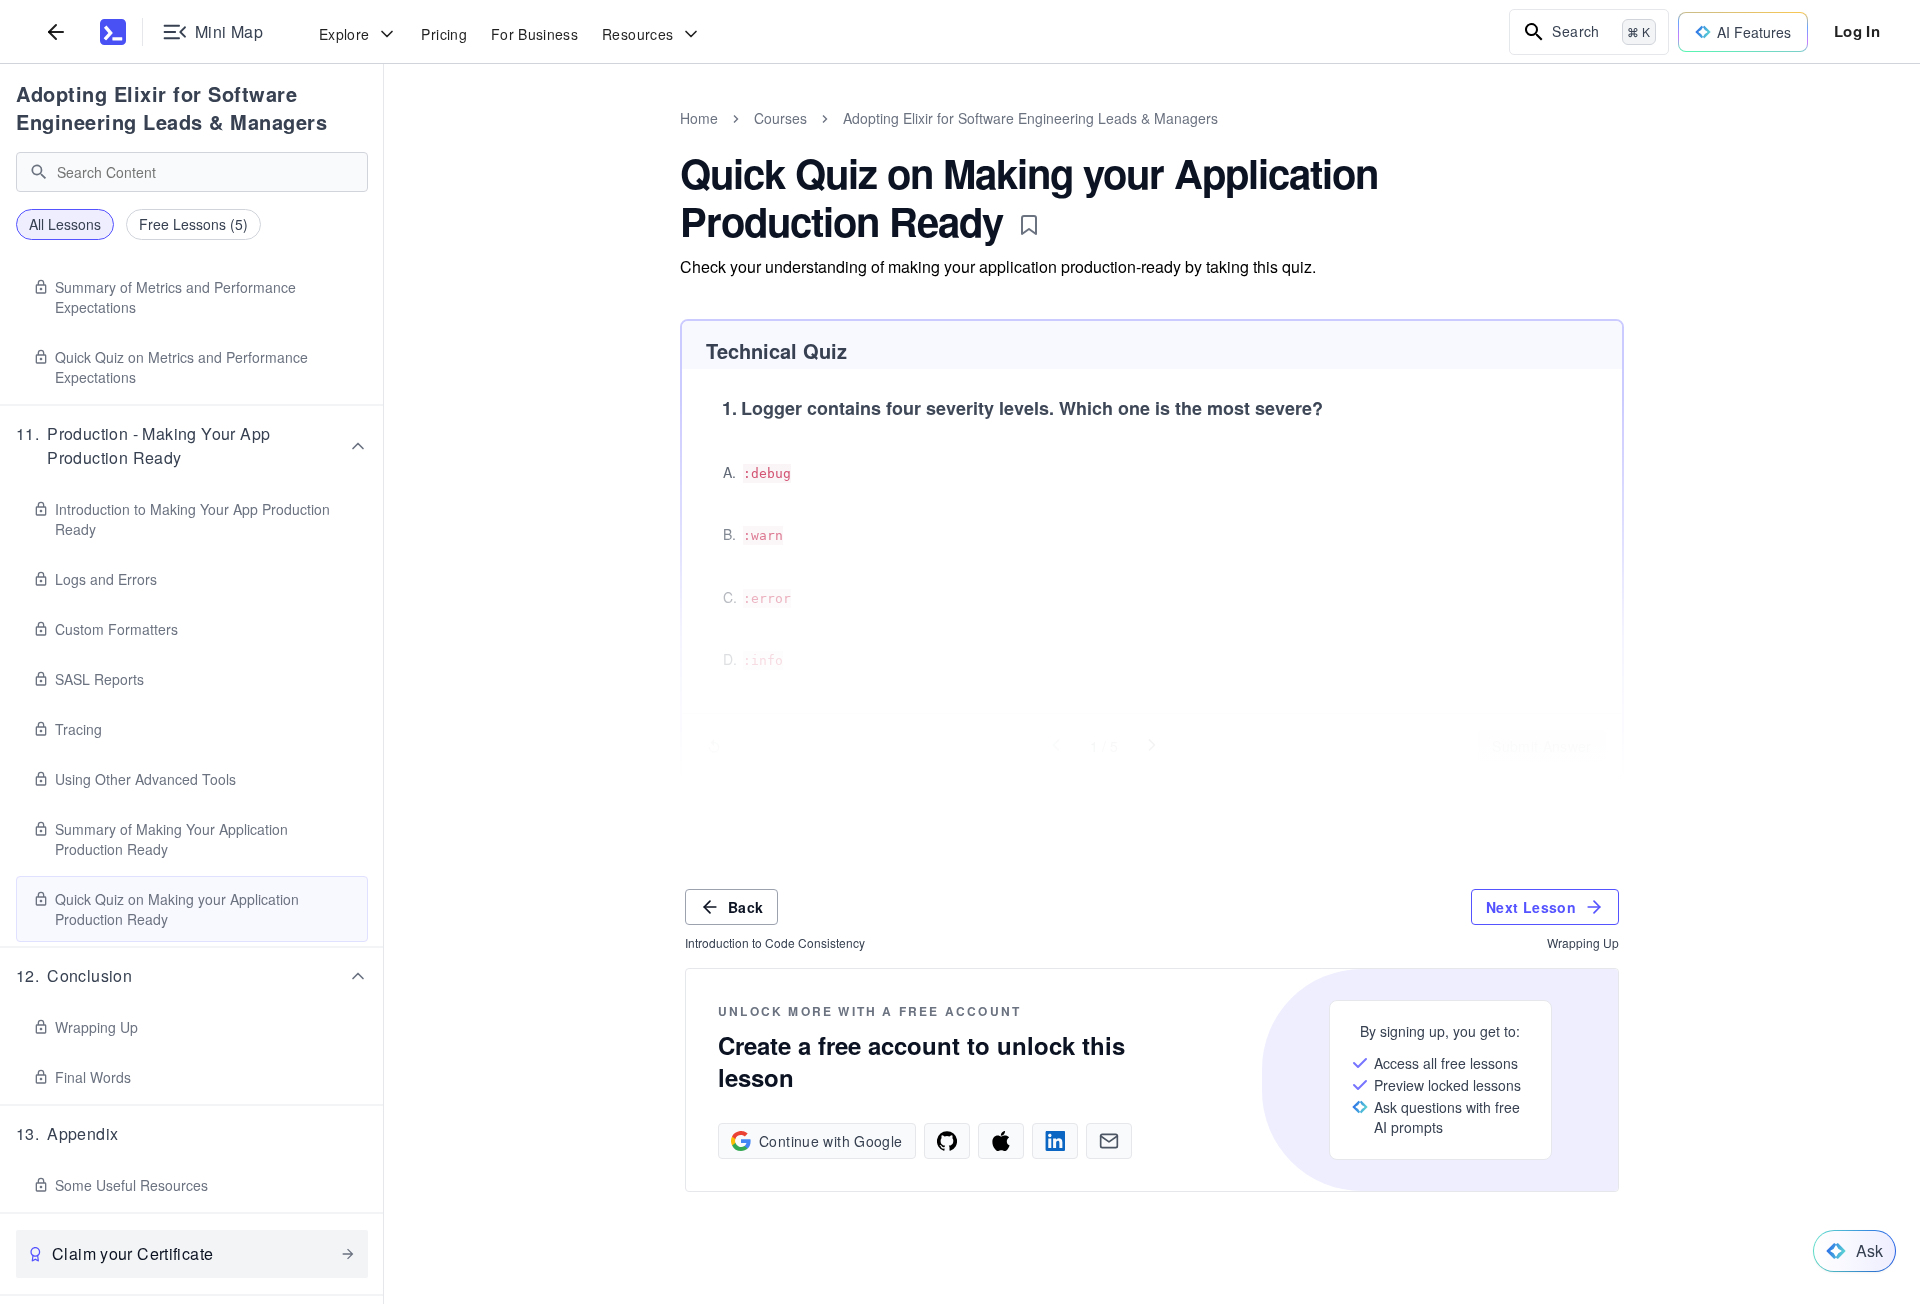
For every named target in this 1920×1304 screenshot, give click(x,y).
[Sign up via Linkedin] (1055, 1141)
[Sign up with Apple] (1001, 1141)
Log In (1857, 31)
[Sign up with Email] (1109, 1141)
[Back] (56, 31)
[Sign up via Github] (947, 1141)
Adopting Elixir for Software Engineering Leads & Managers (171, 107)
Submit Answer (1542, 746)
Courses (780, 118)
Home (699, 118)
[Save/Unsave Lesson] (1029, 225)
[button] (192, 446)
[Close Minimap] (384, 140)
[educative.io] (113, 32)
